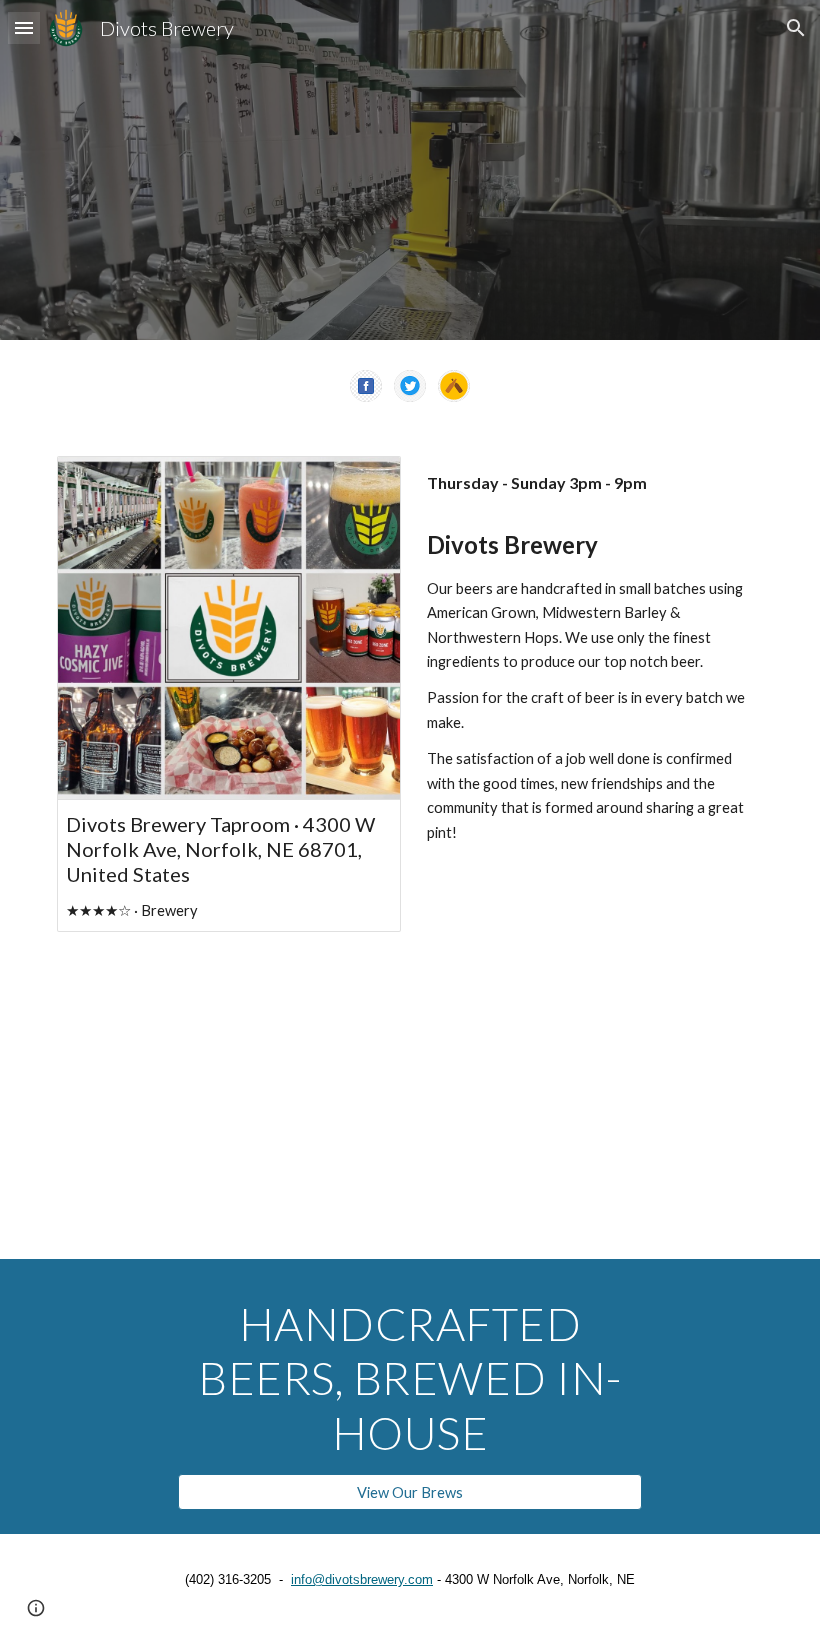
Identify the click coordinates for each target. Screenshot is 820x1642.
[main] (591, 483)
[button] (24, 27)
